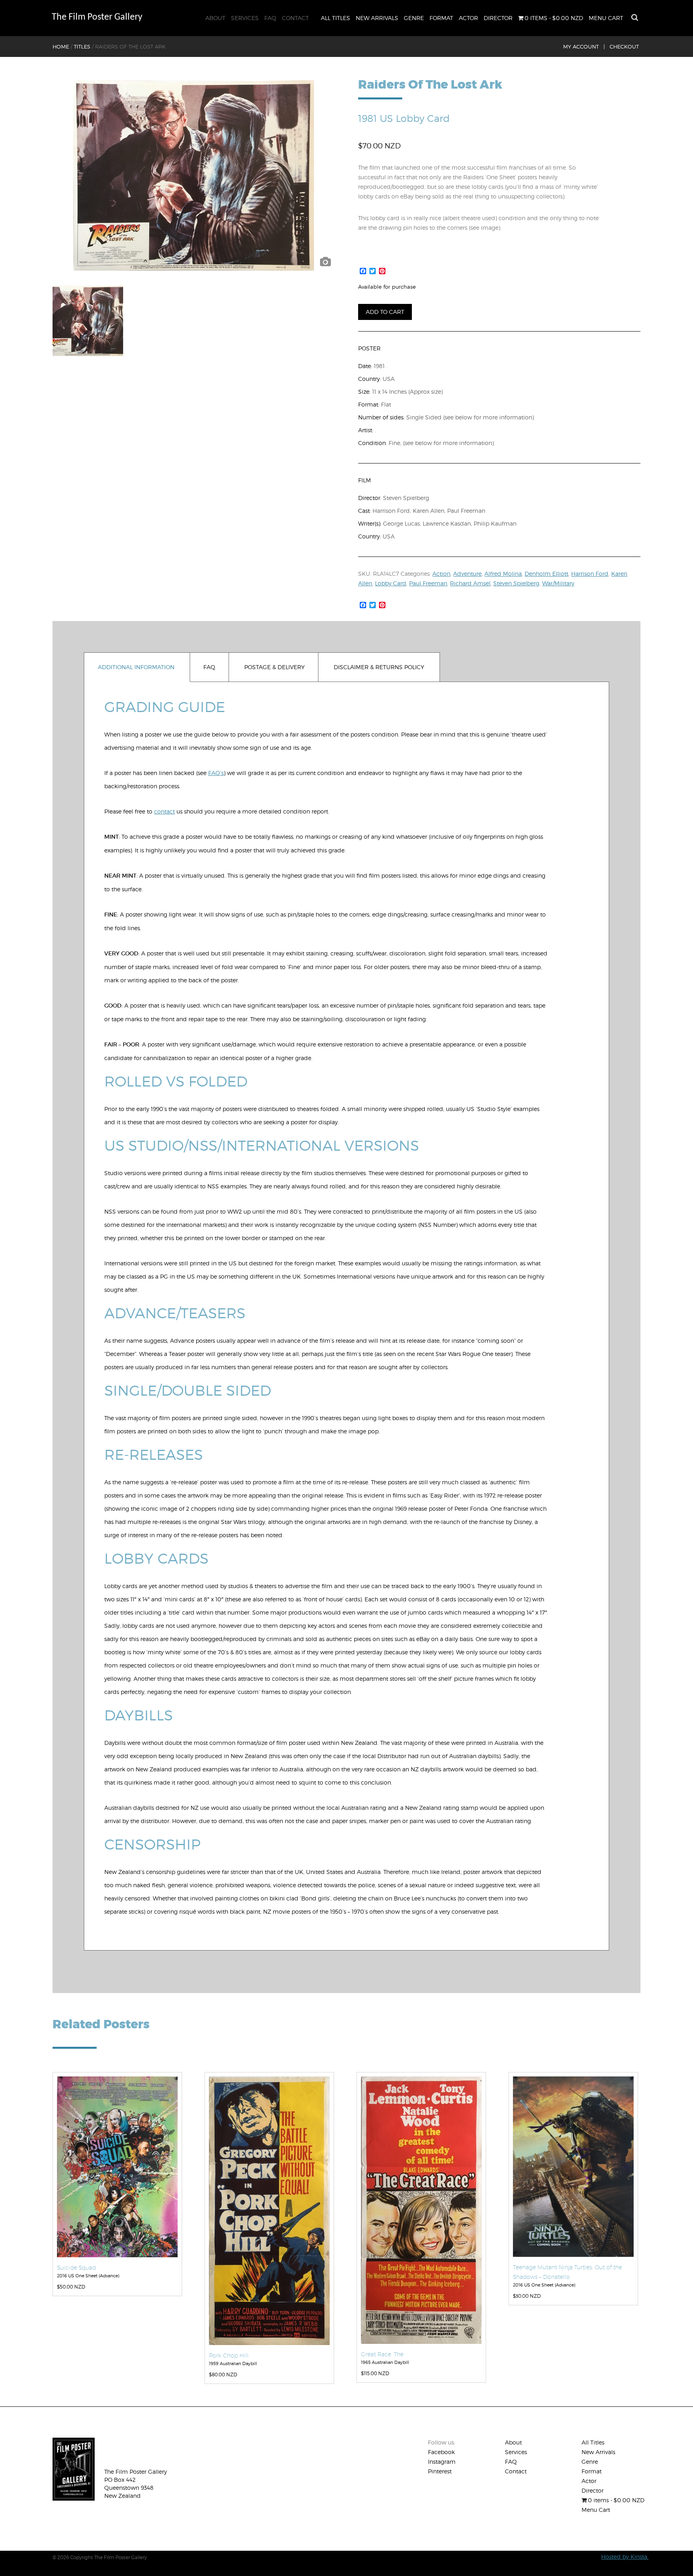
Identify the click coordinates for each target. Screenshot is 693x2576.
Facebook (441, 2452)
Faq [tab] (209, 667)
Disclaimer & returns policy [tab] (379, 667)
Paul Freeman (428, 583)
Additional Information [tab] (136, 667)
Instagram (442, 2462)
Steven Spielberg (516, 583)
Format (441, 18)
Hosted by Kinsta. (625, 2557)
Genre (414, 18)
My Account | (584, 47)
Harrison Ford (590, 574)
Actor (468, 18)
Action (441, 574)
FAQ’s (216, 773)
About (215, 18)
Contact (295, 18)
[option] (194, 175)
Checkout (624, 47)
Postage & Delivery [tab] (275, 667)
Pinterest (440, 2471)
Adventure (467, 574)
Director (498, 18)
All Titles (335, 18)
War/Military (558, 583)
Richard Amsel (470, 583)
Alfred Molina (503, 574)
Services (245, 18)
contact (164, 811)
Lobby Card (391, 583)
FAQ (270, 18)
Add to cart (385, 312)
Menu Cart (606, 18)
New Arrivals (377, 18)
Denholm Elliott (546, 574)
